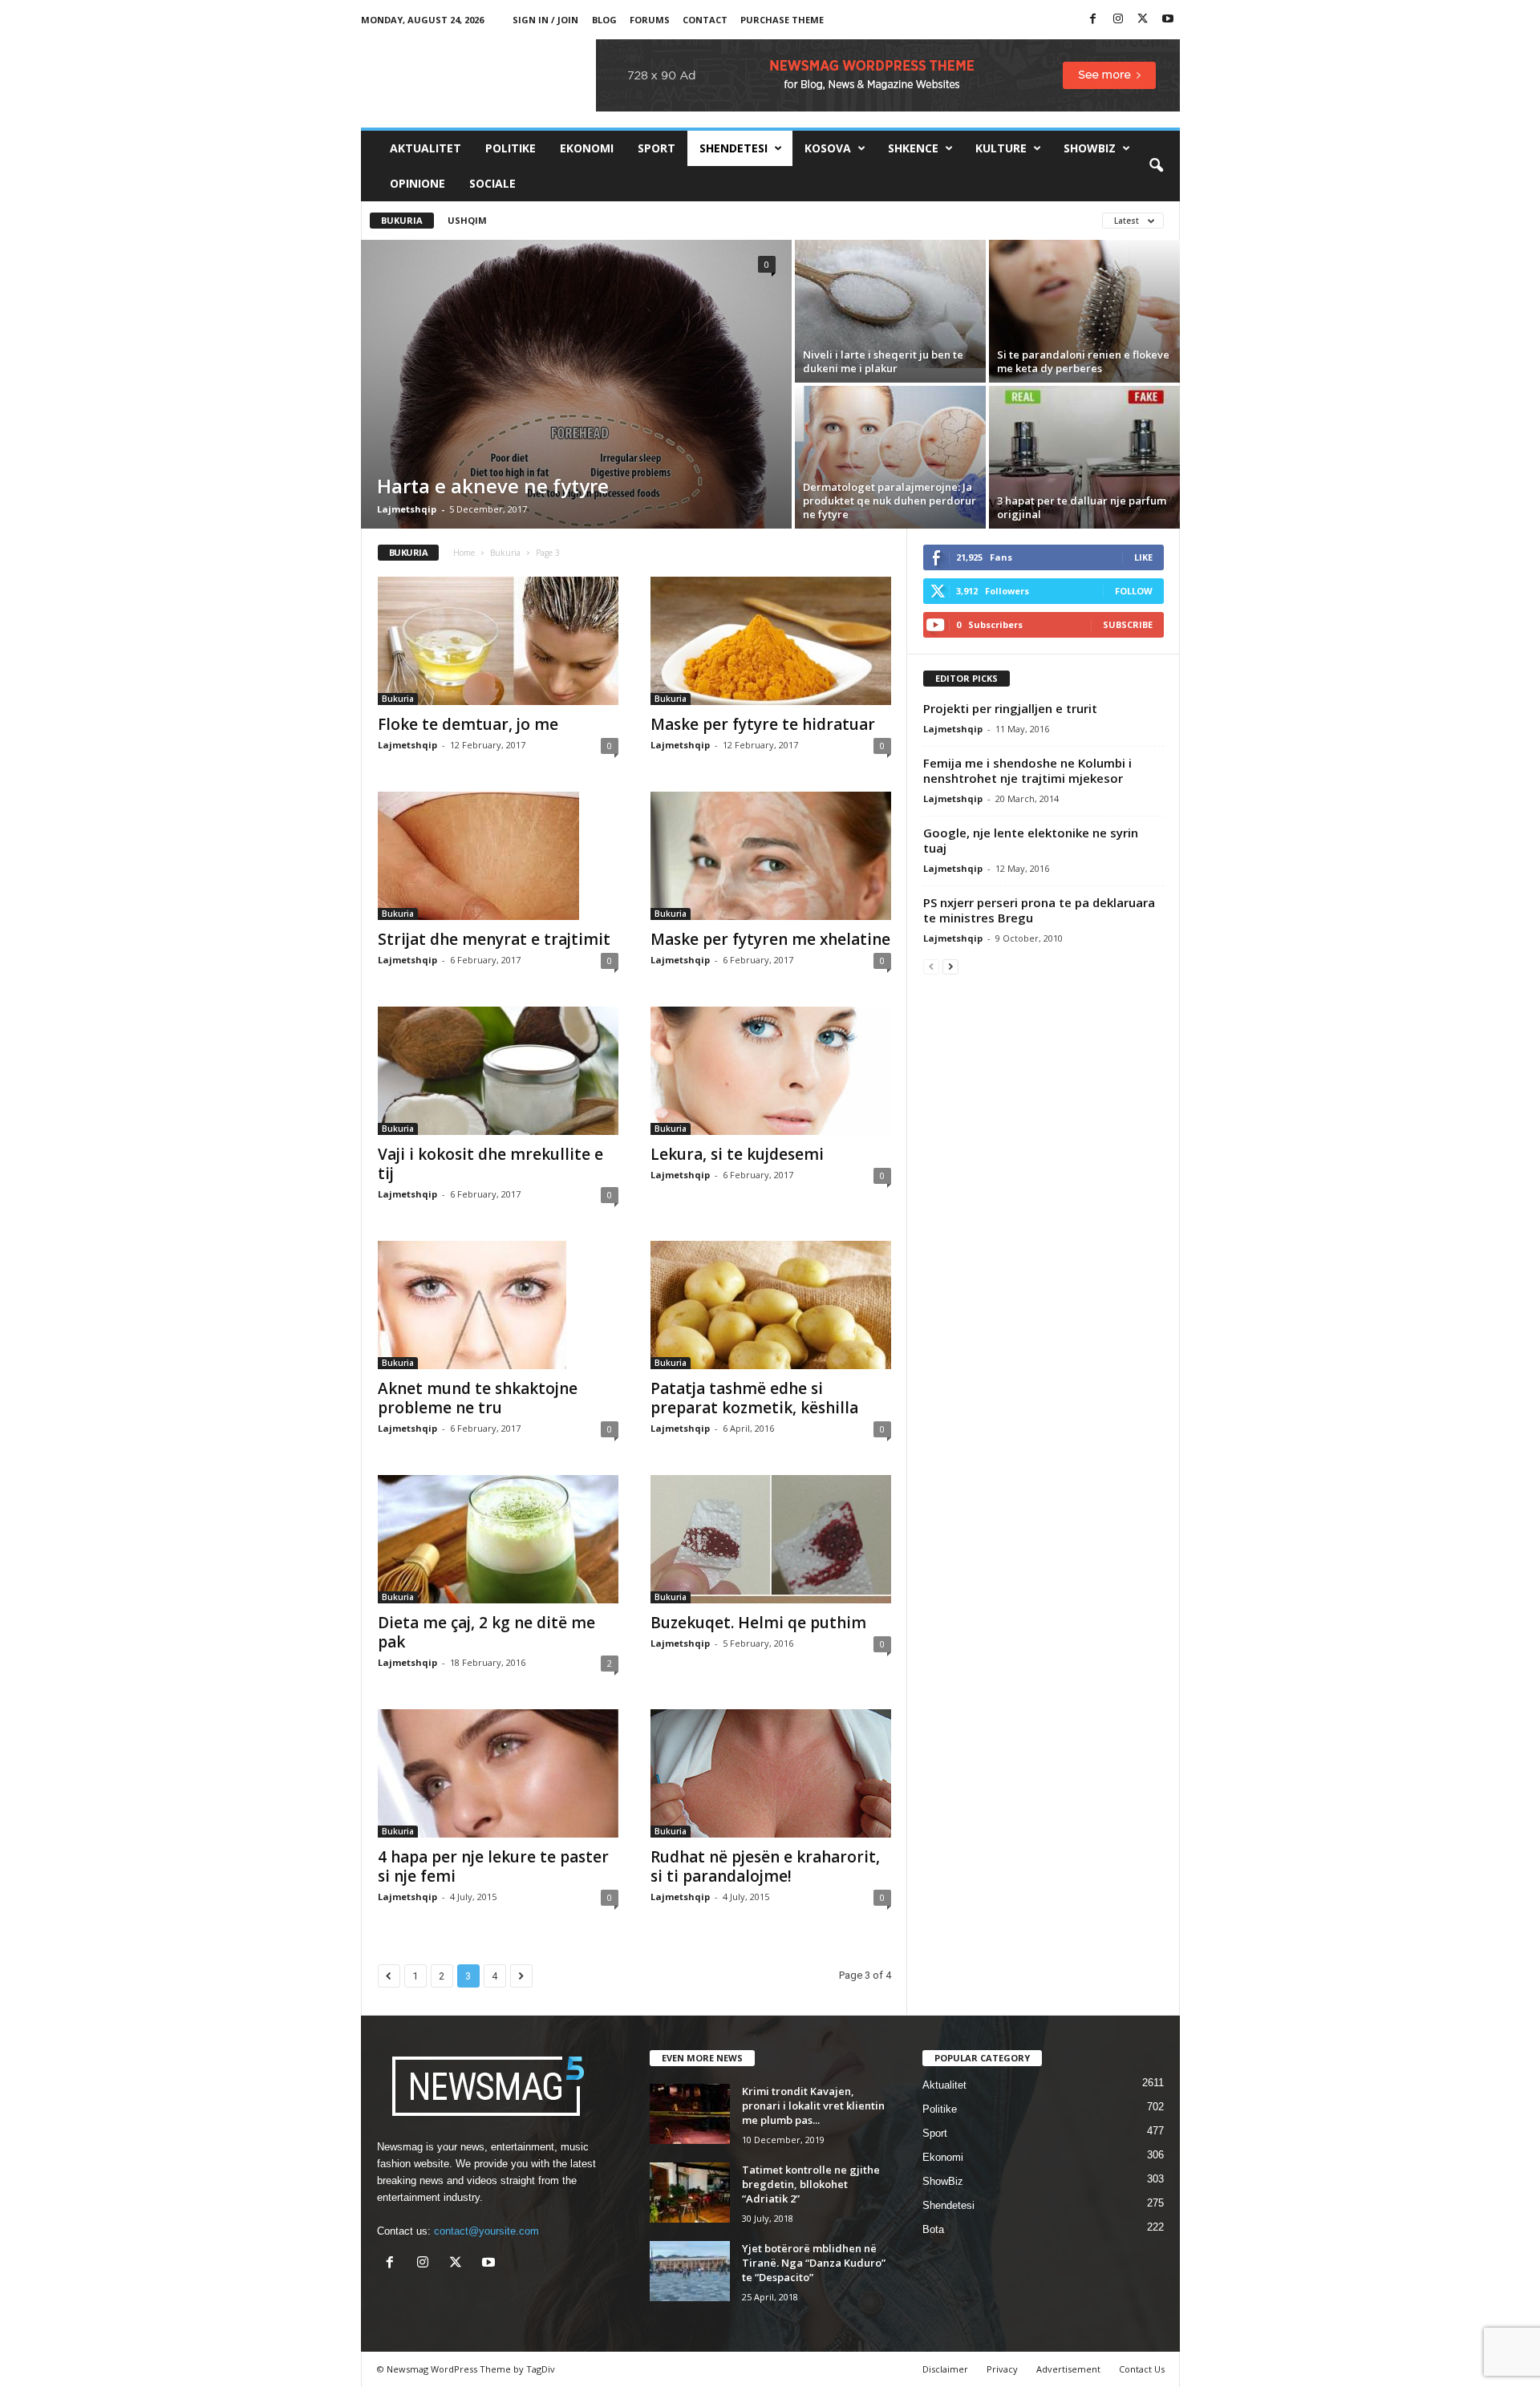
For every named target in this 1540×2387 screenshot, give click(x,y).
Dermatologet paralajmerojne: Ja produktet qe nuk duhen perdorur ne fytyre (890, 500)
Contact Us (1142, 2369)
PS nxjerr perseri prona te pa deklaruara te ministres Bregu (1039, 910)
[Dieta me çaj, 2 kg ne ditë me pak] (498, 1539)
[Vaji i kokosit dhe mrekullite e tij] (498, 1071)
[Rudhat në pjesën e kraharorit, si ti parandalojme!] (771, 1773)
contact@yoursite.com (486, 2231)
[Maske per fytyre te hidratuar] (771, 641)
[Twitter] (1143, 20)
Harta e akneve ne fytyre (493, 486)
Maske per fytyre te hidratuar (763, 724)
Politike (511, 148)
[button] (1156, 166)
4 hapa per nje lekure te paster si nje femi (493, 1866)
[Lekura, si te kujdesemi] (771, 1071)
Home (464, 553)
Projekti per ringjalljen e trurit (1010, 708)
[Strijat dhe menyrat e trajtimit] (498, 856)
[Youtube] (1168, 20)
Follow (1134, 591)
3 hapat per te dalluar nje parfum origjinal (1082, 507)
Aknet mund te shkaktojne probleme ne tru (478, 1398)
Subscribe (1128, 624)
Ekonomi (587, 148)
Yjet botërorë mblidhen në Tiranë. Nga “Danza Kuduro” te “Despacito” (814, 2263)
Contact (705, 20)
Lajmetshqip (407, 509)
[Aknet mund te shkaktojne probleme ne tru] (498, 1305)
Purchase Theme (782, 20)
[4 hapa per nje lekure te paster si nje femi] (498, 1773)
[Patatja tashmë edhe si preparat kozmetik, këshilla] (771, 1305)
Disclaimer (945, 2369)
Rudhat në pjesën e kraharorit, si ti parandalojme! (765, 1866)
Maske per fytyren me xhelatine (770, 939)
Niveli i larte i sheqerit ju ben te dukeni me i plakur (883, 361)
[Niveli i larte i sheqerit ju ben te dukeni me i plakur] (890, 304)
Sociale (492, 183)
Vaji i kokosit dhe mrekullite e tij (490, 1164)
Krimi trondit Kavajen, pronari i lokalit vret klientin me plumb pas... (813, 2105)
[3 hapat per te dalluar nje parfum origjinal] (1084, 457)
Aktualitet (426, 148)
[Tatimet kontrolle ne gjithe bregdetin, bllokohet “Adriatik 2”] (690, 2192)
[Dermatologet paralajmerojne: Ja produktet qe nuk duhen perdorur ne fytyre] (890, 457)
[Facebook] (1093, 20)
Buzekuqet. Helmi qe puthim (758, 1623)
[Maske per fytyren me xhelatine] (771, 856)
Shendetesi (734, 148)
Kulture (1001, 148)
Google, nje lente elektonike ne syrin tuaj (1031, 840)
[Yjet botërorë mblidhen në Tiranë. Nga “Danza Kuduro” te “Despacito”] (690, 2271)
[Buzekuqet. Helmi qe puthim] (771, 1539)
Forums (650, 20)
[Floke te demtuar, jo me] (498, 641)
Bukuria (402, 220)
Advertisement (1068, 2369)
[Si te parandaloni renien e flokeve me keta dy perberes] (1084, 311)
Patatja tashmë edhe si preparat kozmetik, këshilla (754, 1398)
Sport (657, 148)
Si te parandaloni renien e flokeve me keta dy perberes (1083, 361)
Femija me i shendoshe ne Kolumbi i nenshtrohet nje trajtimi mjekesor (1027, 770)
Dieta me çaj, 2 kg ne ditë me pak (486, 1632)
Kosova (828, 148)
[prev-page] (931, 966)
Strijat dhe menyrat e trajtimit (494, 939)
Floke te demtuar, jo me (468, 724)
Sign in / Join (545, 20)
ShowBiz (1090, 148)
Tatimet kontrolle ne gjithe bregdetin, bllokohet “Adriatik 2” (811, 2184)
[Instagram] (1118, 20)
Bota (933, 2229)
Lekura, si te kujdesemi (737, 1154)
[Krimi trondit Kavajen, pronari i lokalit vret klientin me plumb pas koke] (690, 2114)
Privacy (1002, 2369)
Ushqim (467, 220)
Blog (604, 20)
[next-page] (950, 966)
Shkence (913, 148)
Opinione (417, 183)
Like (1143, 557)
